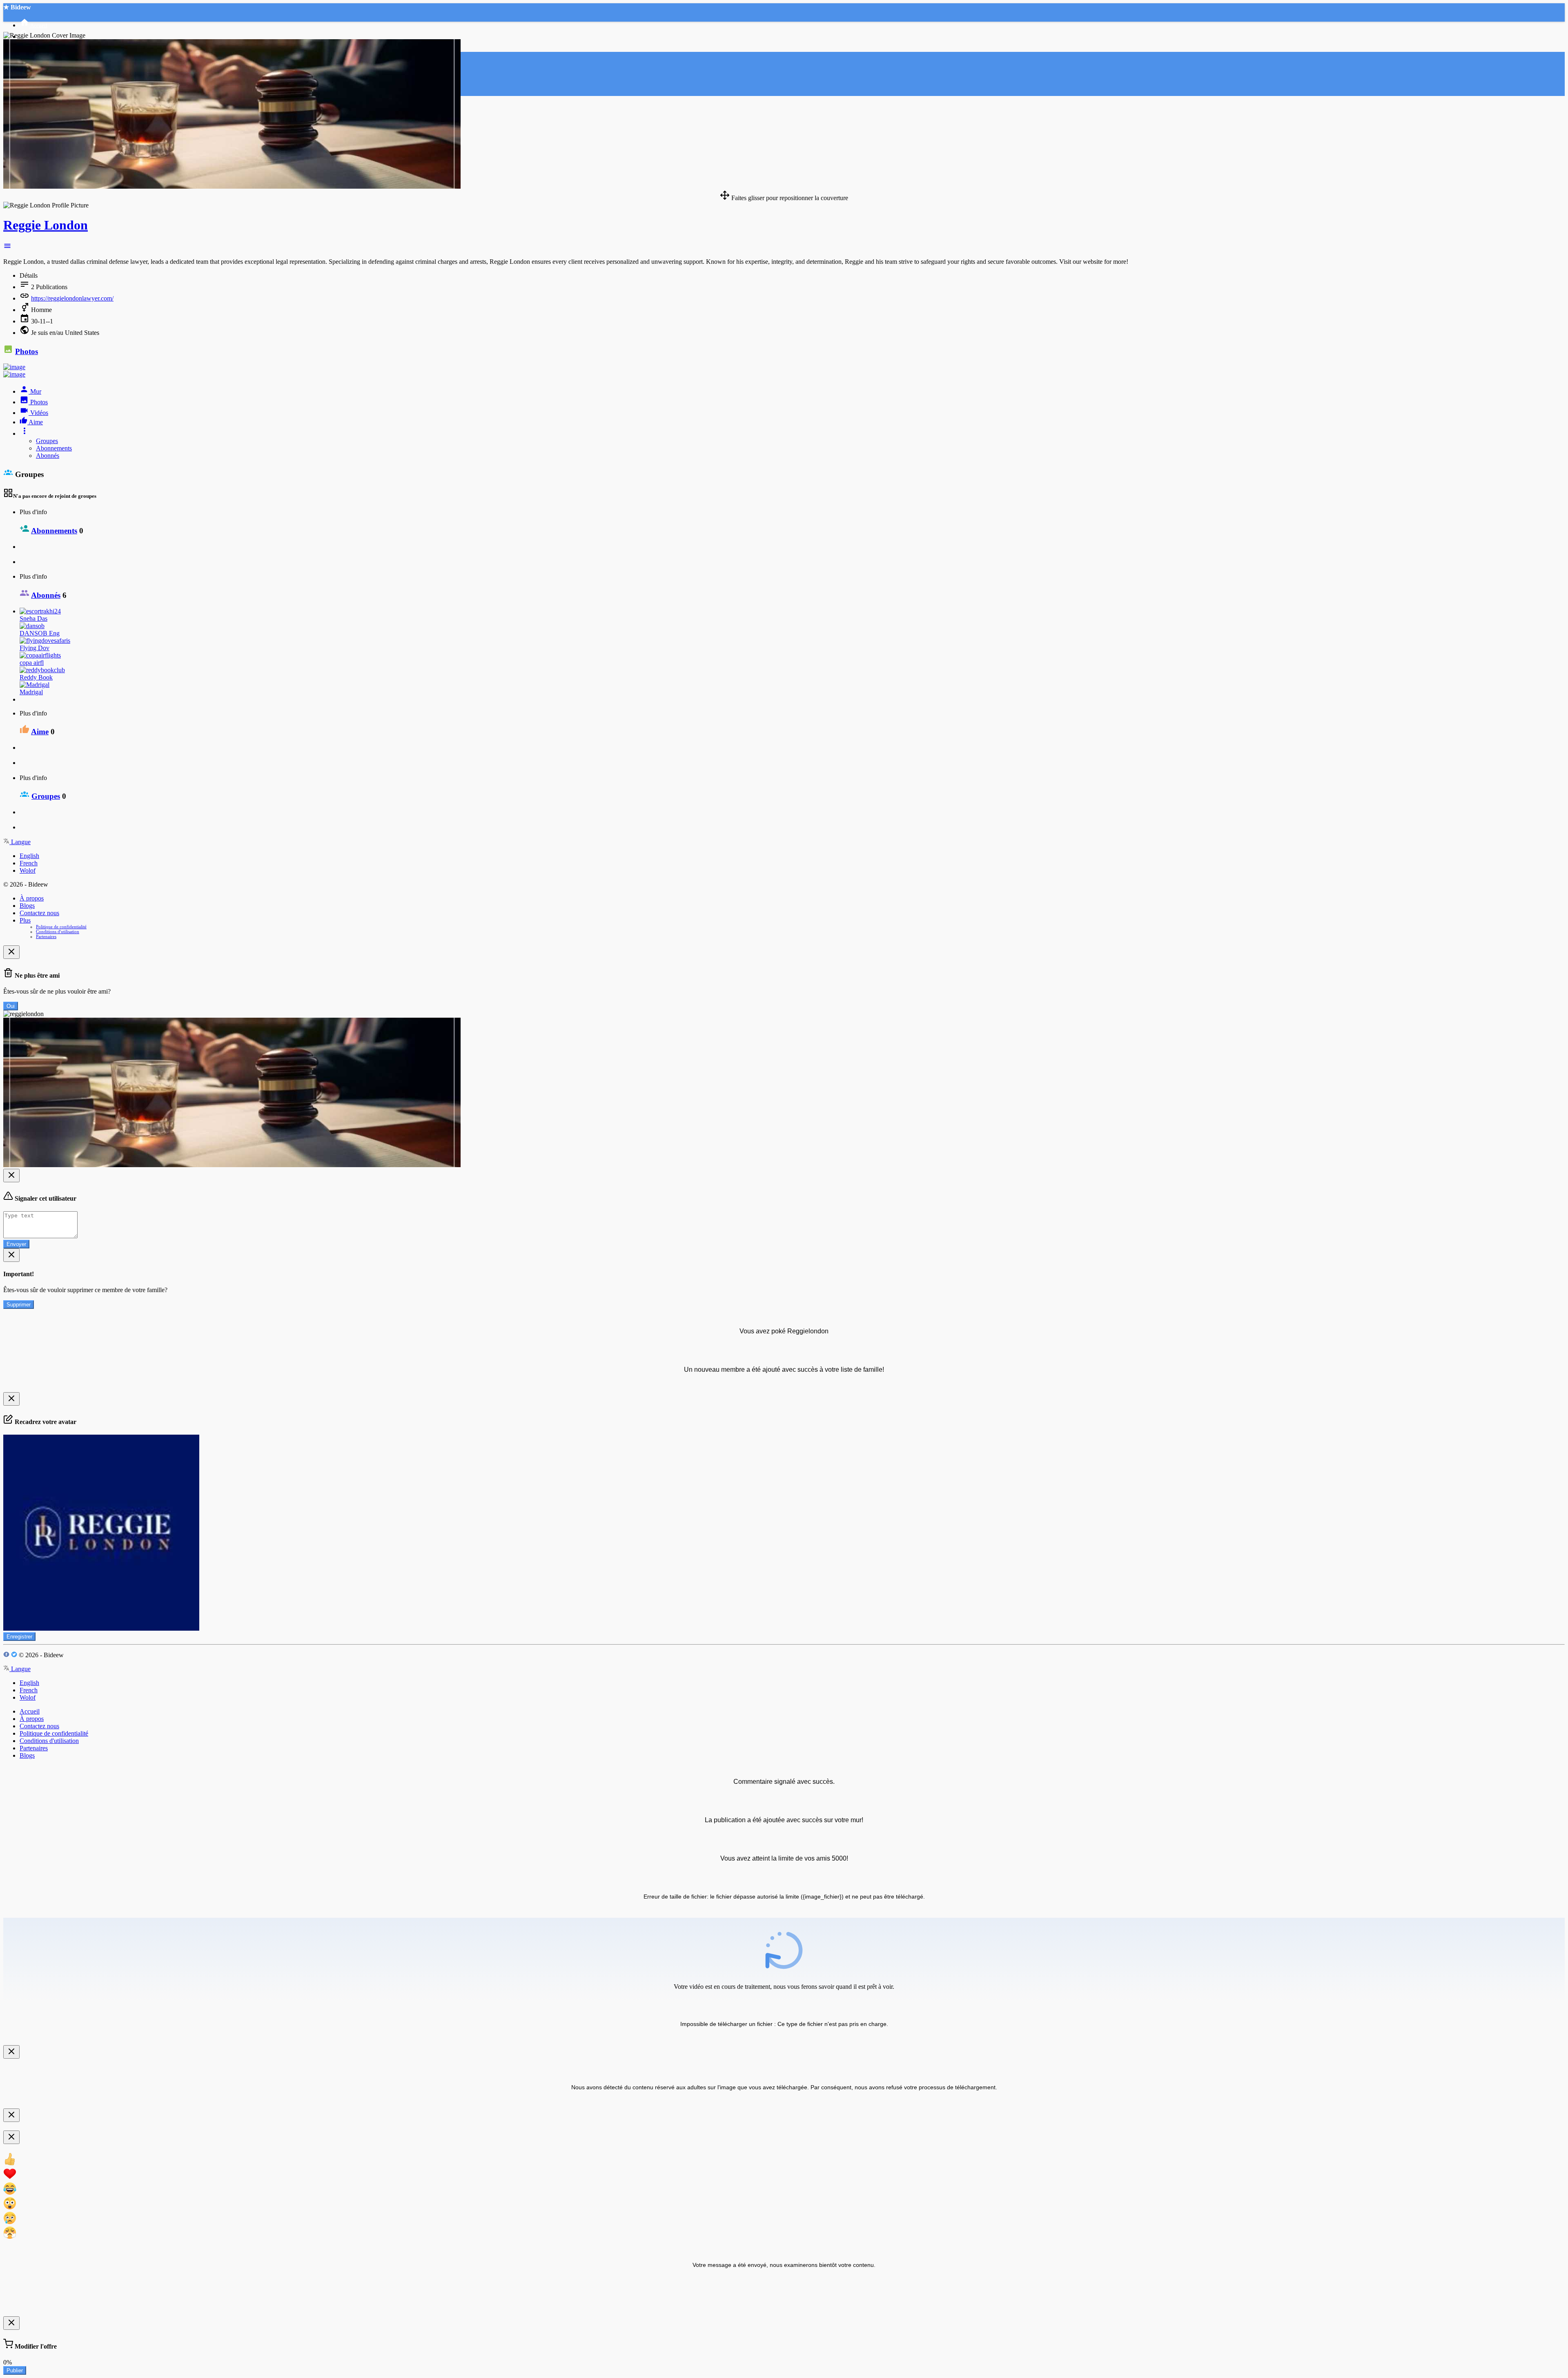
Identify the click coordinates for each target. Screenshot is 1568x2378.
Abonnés (48, 456)
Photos (27, 351)
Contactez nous (39, 913)
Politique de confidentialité (61, 927)
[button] (7, 248)
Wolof (28, 870)
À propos (32, 898)
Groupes (47, 441)
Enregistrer (19, 1637)
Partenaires (46, 936)
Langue (20, 842)
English (29, 856)
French (29, 863)
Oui (11, 1006)
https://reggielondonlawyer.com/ (72, 298)
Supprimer (19, 1305)
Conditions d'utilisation (58, 932)
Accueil (30, 1711)
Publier (15, 2370)
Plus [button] (25, 920)
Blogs (27, 906)
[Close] (11, 952)
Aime (40, 732)
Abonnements (54, 448)
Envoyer (16, 1244)
